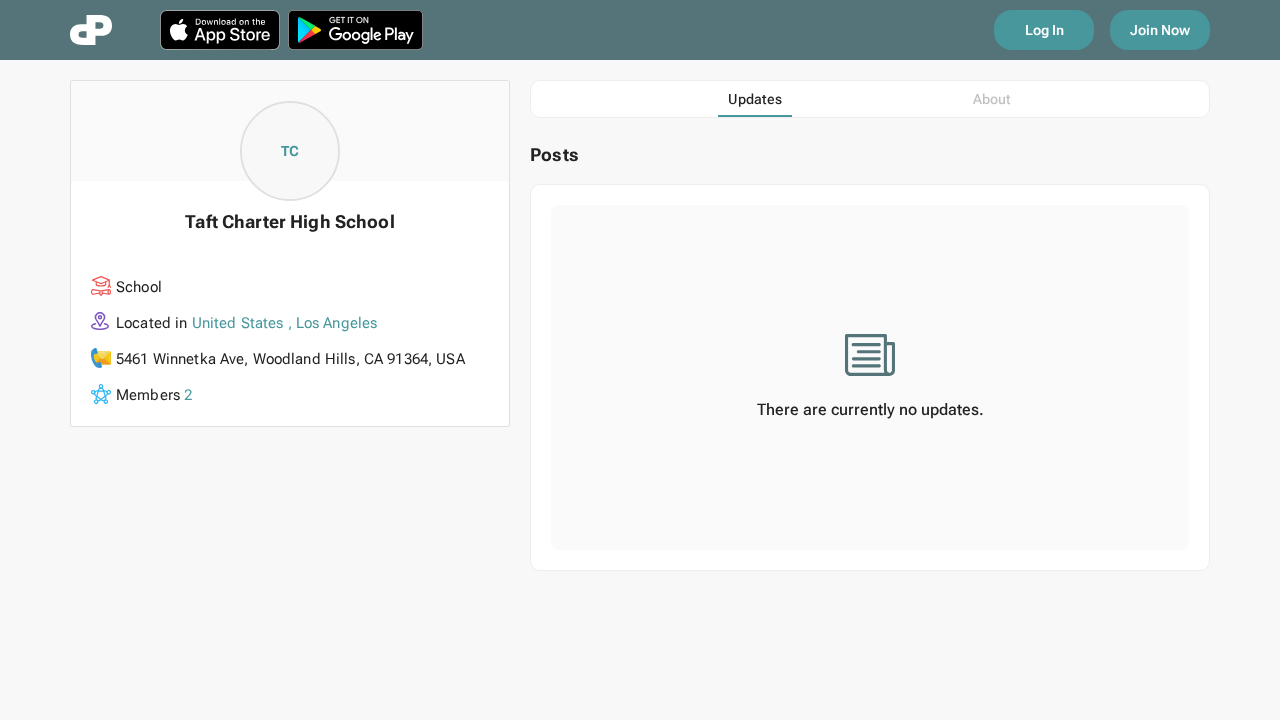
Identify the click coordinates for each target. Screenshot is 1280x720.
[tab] (755, 99)
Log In (1044, 30)
